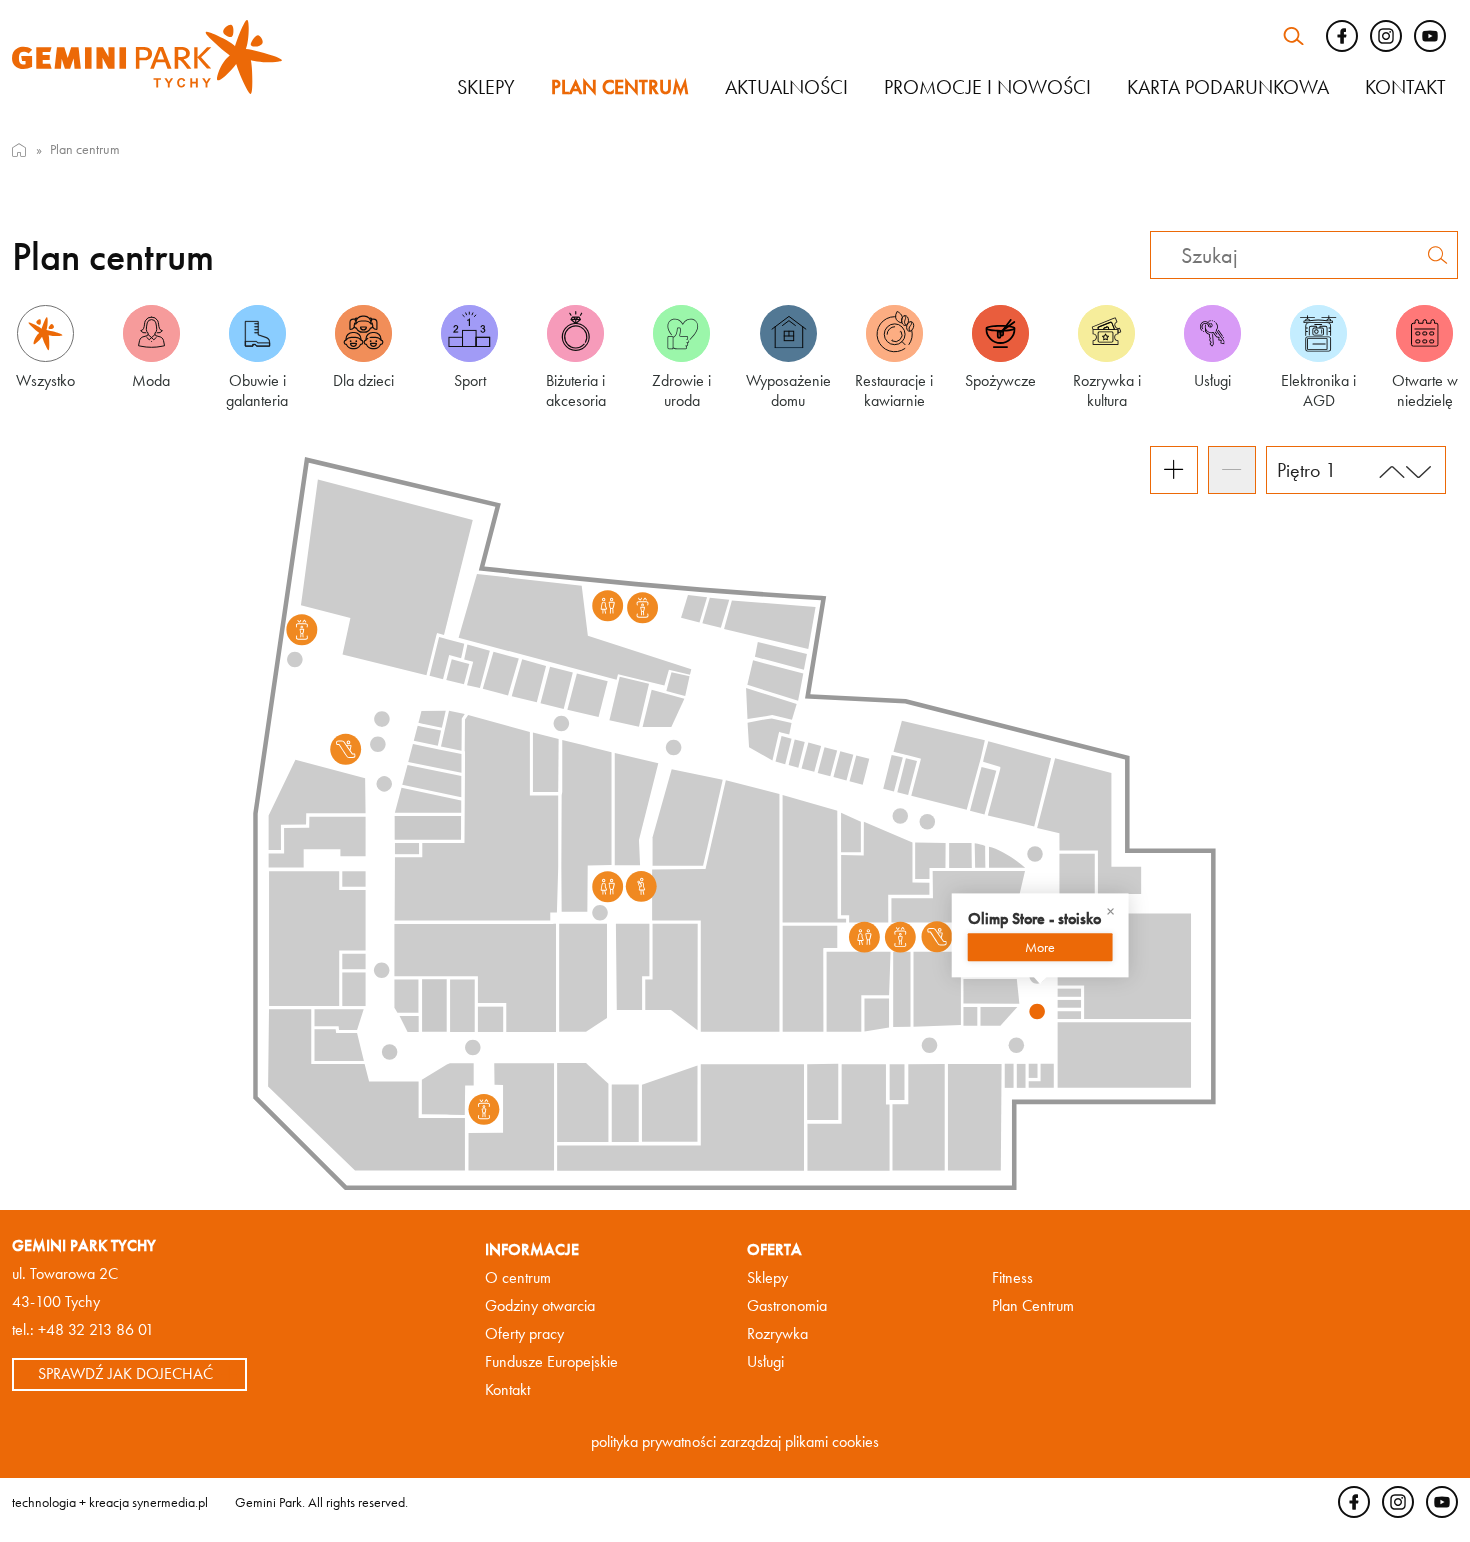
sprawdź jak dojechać (125, 1373)
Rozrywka (777, 1333)
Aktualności (786, 87)
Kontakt (1405, 87)
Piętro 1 (1306, 470)
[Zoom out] (1232, 470)
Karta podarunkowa (1228, 87)
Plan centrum (620, 87)
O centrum (518, 1277)
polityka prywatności (653, 1441)
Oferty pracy (524, 1333)
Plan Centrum (1033, 1305)
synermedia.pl (170, 1501)
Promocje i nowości (987, 87)
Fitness (1012, 1277)
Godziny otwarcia (540, 1305)
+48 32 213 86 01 (96, 1329)
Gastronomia (787, 1305)
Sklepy (486, 87)
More (1040, 947)
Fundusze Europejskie (551, 1361)
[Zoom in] (1174, 470)
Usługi (765, 1361)
